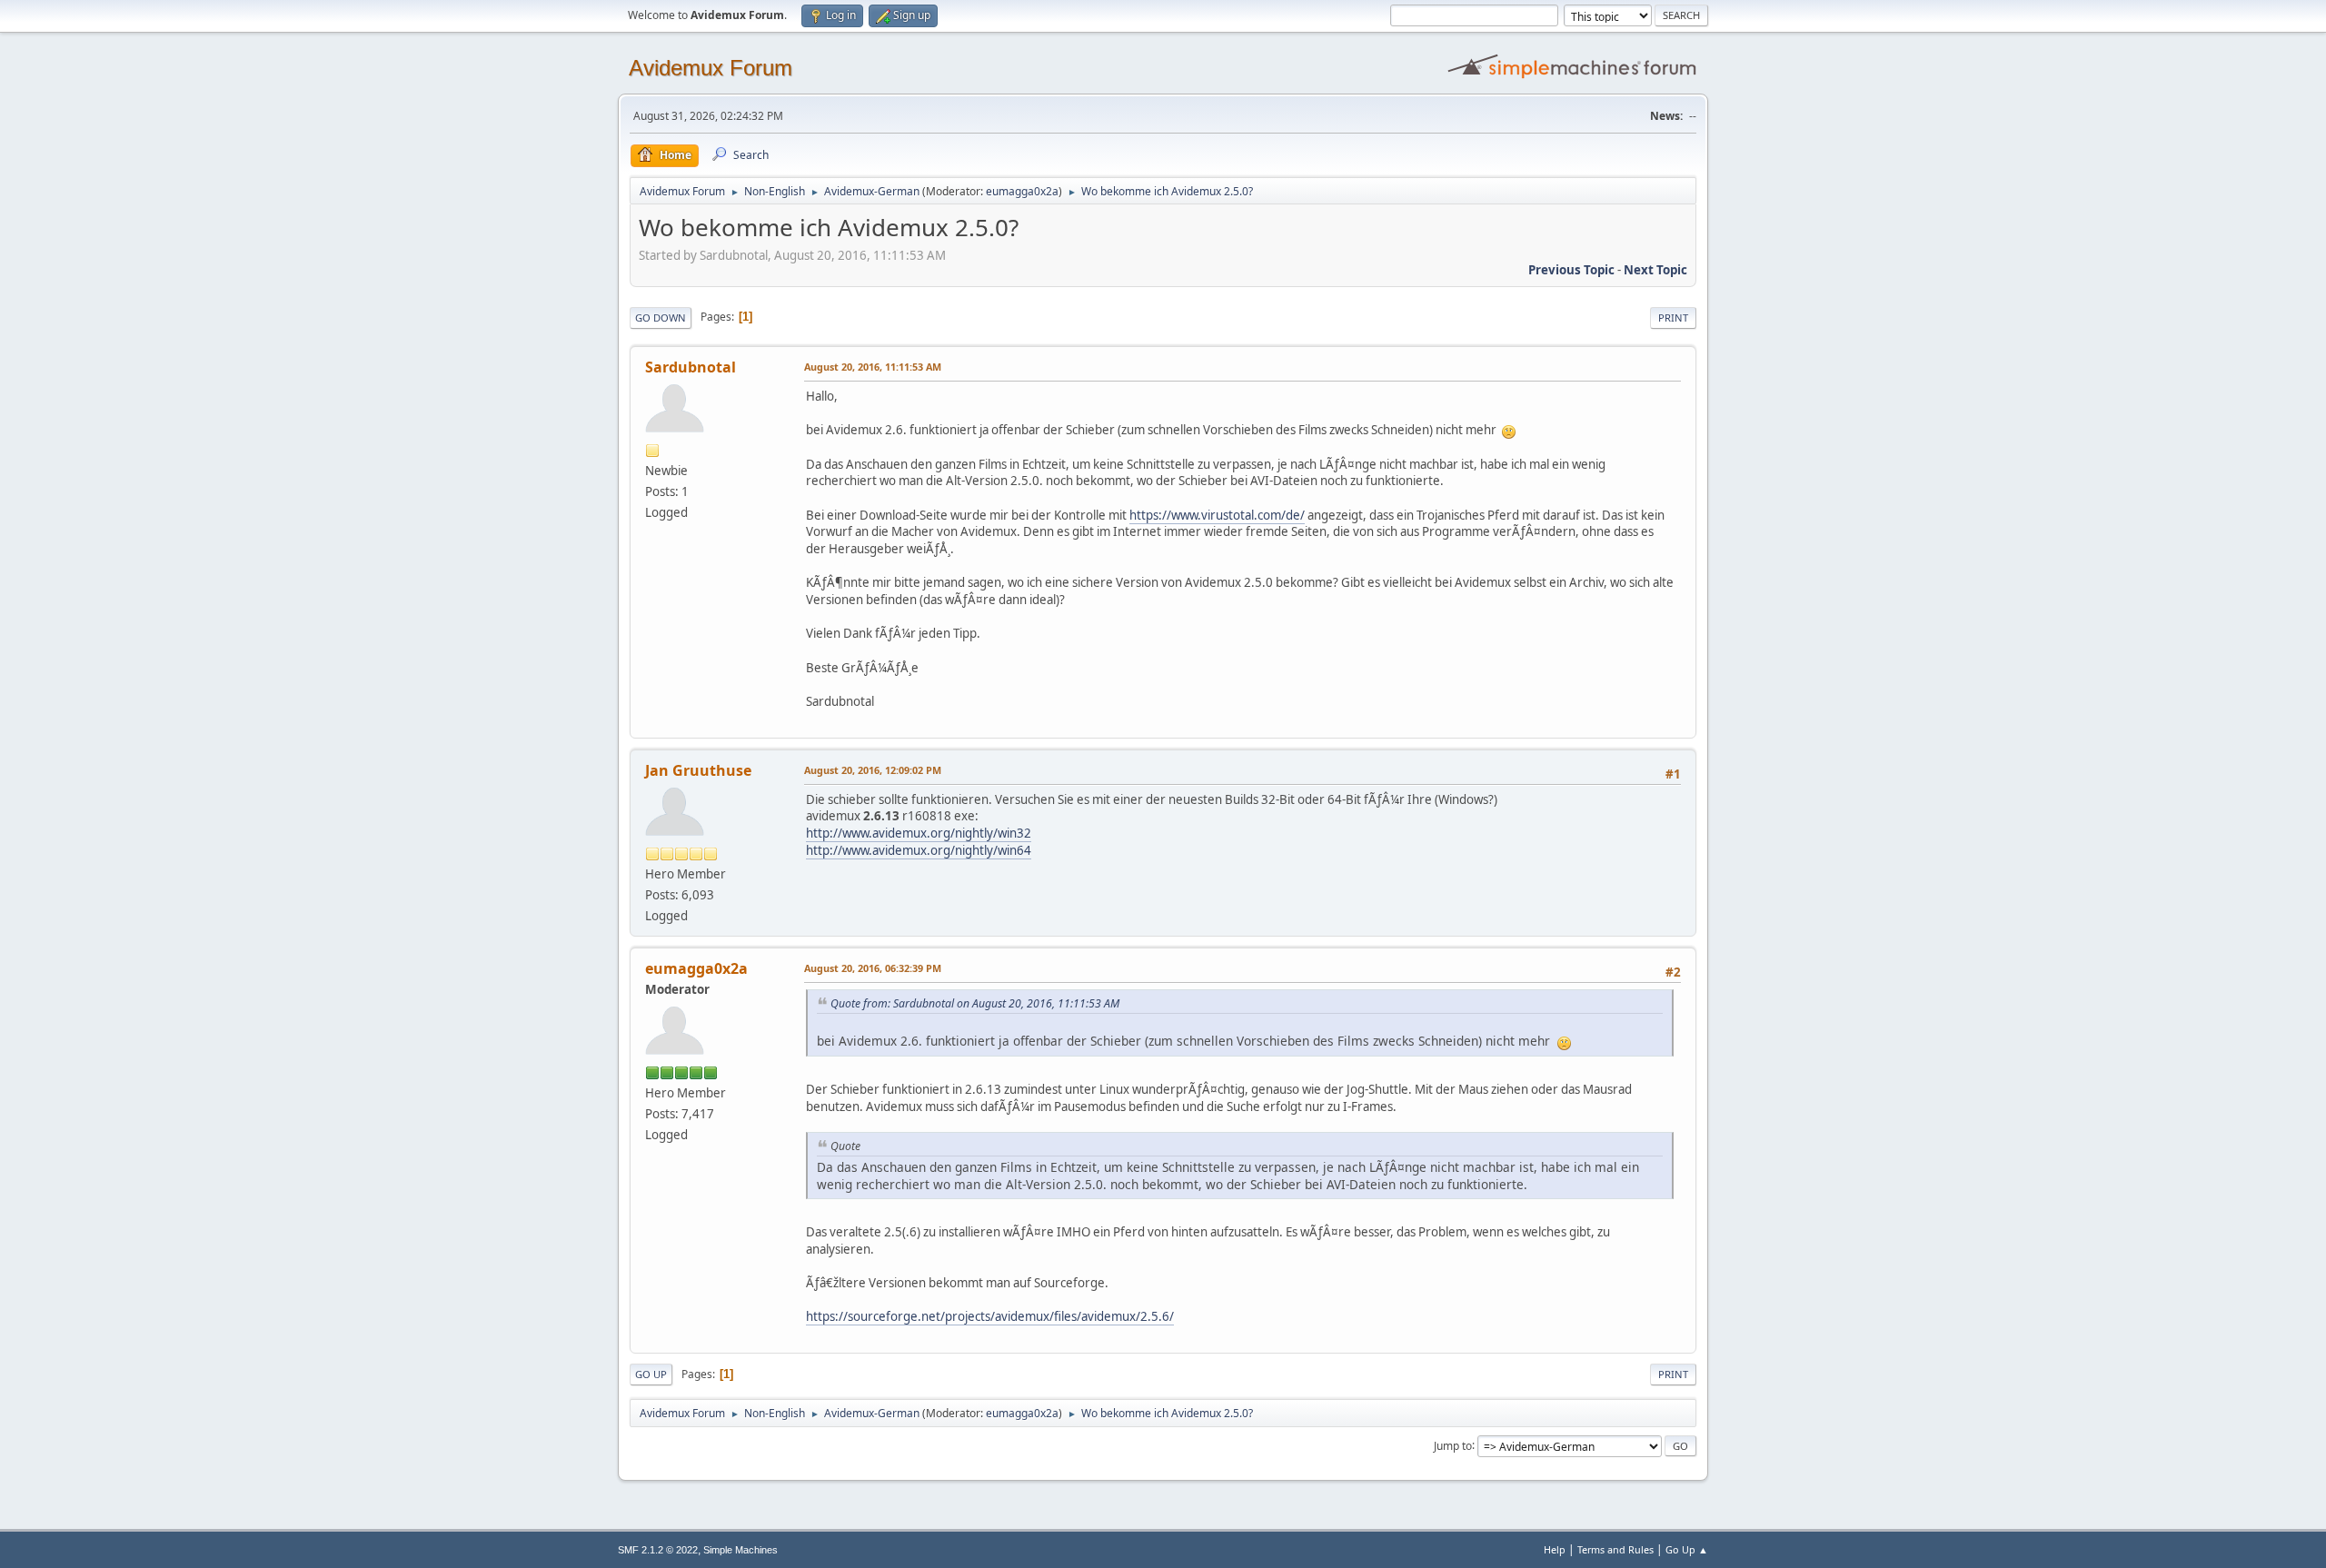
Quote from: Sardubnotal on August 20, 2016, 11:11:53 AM (975, 1003)
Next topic (1655, 270)
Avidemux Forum (711, 68)
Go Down (661, 318)
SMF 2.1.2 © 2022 (658, 1550)
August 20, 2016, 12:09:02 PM (873, 770)
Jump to (1453, 1445)
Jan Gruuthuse (698, 770)
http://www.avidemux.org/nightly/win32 (919, 833)
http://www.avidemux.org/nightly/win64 (919, 850)
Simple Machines (741, 1550)
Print (1673, 318)
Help (1555, 1549)
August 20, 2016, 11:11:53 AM (873, 367)
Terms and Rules (1615, 1549)
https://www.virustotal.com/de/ (1217, 515)
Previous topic (1571, 270)
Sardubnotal (691, 367)
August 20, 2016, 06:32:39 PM (873, 968)
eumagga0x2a (1022, 191)
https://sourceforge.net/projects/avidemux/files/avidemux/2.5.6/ (990, 1316)
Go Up (651, 1374)
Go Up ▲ (1687, 1549)
